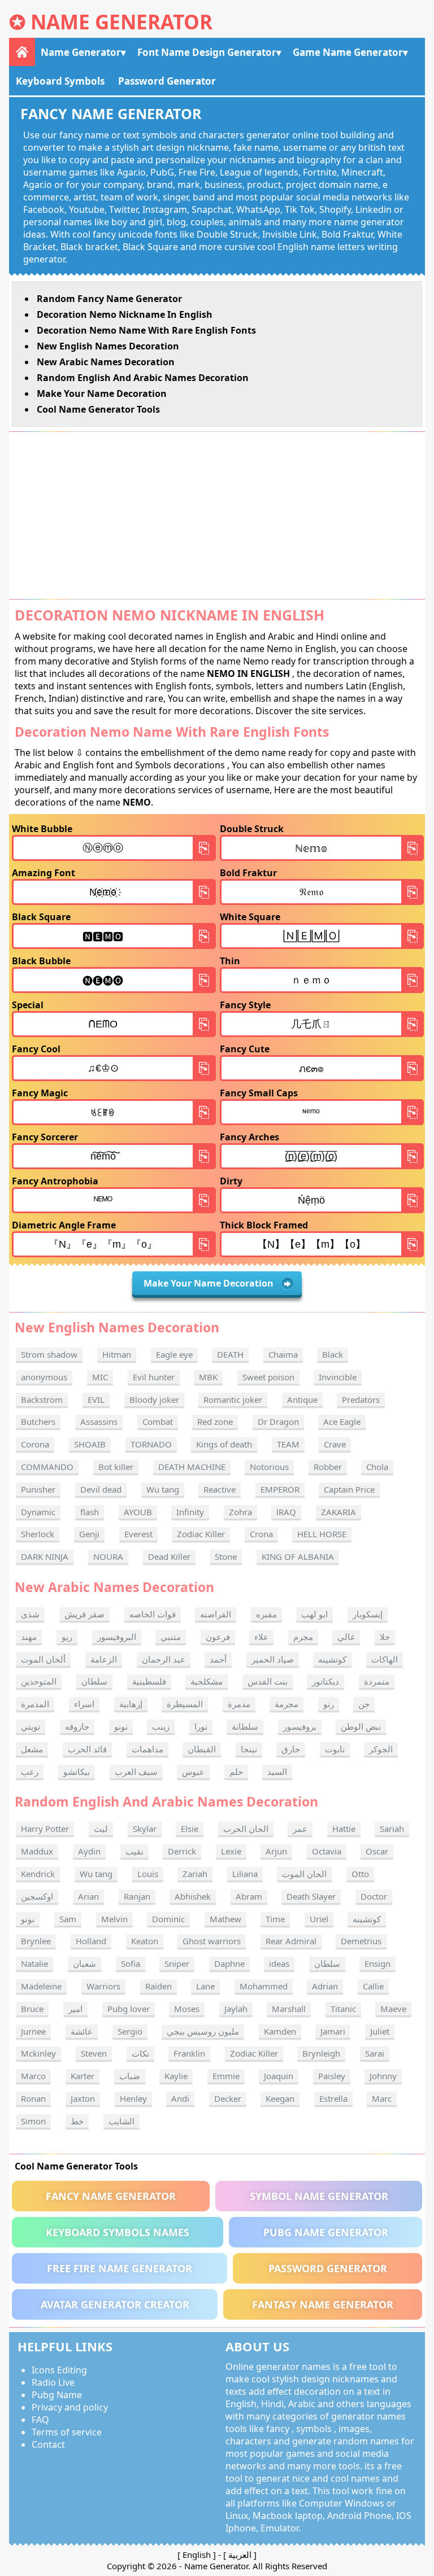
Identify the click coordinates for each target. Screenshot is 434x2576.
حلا (385, 1637)
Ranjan (137, 1896)
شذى (30, 1614)
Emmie (226, 2076)
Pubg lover (129, 2009)
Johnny (383, 2076)
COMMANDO (47, 1467)
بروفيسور (300, 1726)
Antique (302, 1399)
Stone (226, 1556)
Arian (88, 1896)
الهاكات (385, 1659)
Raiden (159, 1986)
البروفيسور (117, 1637)
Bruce (32, 2009)
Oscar (377, 1851)
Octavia (327, 1851)
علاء (261, 1637)
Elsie (190, 1829)
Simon (33, 2121)
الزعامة (104, 1659)
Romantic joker (233, 1399)
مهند (29, 1637)
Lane (205, 1986)
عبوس (193, 1772)
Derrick (182, 1851)
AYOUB (138, 1512)
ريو (67, 1637)
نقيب (134, 1851)
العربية (240, 2555)
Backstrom (42, 1399)
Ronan (33, 2098)
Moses (187, 2009)
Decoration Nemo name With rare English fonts (146, 330)
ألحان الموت (43, 1659)
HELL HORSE (322, 1534)
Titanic (343, 2009)
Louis (148, 1874)
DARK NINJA (45, 1556)
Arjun (276, 1851)
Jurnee (33, 2031)
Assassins (99, 1422)
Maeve (393, 2009)
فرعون (218, 1637)
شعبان (84, 1963)
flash (90, 1512)
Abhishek (193, 1896)
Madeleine (41, 1986)
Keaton (145, 1941)
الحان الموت (304, 1874)
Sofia (131, 1963)
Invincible (338, 1377)
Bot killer (116, 1467)
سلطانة (245, 1726)
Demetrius (361, 1941)
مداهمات (147, 1749)
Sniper (177, 1963)
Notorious (269, 1467)
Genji (89, 1534)
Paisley (332, 2076)
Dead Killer (169, 1556)
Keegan (280, 2098)
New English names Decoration (108, 346)
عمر (300, 1829)
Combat (158, 1422)
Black (333, 1354)
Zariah (195, 1874)
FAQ (40, 2420)
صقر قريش (84, 1614)
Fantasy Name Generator (323, 2304)
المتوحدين (39, 1681)
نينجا (249, 1749)
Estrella (333, 2098)
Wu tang (163, 1489)
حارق (291, 1749)
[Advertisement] (217, 515)
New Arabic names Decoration (106, 362)
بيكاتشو (77, 1772)
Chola (377, 1467)
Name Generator (121, 22)
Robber (328, 1467)
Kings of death (224, 1444)
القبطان (202, 1749)
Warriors (103, 1986)
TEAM (288, 1444)
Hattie (344, 1829)
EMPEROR (280, 1489)
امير (75, 2009)
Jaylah (236, 2009)
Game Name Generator (348, 52)
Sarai (375, 2053)
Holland (91, 1941)
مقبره (266, 1614)
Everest (138, 1534)
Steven (94, 2053)
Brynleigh (321, 2053)
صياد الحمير (273, 1659)
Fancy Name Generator (111, 2196)
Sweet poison (268, 1377)
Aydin (89, 1851)
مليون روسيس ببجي (203, 2031)
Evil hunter (154, 1377)
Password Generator (167, 81)
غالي (346, 1637)
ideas (279, 1963)
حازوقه (77, 1726)
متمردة (377, 1681)
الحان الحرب (246, 1829)
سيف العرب (136, 1772)
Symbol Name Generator (319, 2196)
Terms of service (67, 2432)
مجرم (303, 1637)
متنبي (171, 1637)
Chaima (283, 1354)
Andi (180, 2098)
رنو (329, 1704)
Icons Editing (59, 2370)
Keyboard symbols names (118, 2232)
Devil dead (101, 1489)
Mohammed (264, 1986)
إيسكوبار (368, 1614)
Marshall (289, 2009)
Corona (35, 1444)
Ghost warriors (212, 1941)
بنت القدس (268, 1681)
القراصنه (216, 1614)
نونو (121, 1726)
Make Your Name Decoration (102, 393)
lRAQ (286, 1512)
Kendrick (38, 1874)
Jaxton (83, 2098)
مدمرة (239, 1704)
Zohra (240, 1512)
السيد (277, 1772)
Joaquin (279, 2076)
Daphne (229, 1963)
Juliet (380, 2031)
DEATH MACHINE (192, 1467)
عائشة (82, 2031)
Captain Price (349, 1489)
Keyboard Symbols (60, 81)
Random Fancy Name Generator (109, 299)
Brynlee (36, 1941)
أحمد (218, 1659)
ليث (101, 1829)
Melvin (114, 1919)
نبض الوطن (361, 1726)
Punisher (38, 1489)
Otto (360, 1874)
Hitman (117, 1354)
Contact (48, 2444)
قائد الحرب (87, 1749)
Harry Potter (45, 1829)
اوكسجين (37, 1896)
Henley (133, 2098)
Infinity (190, 1512)
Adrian (325, 1986)
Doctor (374, 1896)
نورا (201, 1726)
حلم (236, 1772)
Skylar (145, 1829)
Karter (83, 2076)
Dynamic (38, 1512)
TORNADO (151, 1444)
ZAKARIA (338, 1512)
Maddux (37, 1851)
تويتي (31, 1726)
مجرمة (287, 1704)
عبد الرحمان (164, 1659)
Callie (373, 1986)
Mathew (225, 1919)
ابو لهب (314, 1614)
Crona (261, 1534)
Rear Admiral (291, 1941)
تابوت (335, 1749)
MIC (100, 1377)
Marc (382, 2098)
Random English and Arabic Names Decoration (143, 378)
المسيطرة (185, 1704)
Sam (68, 1919)
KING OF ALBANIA (298, 1556)
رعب (30, 1772)
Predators (361, 1399)
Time (275, 1919)
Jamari (333, 2031)
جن (364, 1704)
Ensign (377, 1963)
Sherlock (38, 1534)
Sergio (130, 2031)
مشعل (32, 1749)
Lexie (231, 1851)
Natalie (34, 1963)
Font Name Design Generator (207, 52)
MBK (208, 1377)
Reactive (220, 1489)
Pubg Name (57, 2395)
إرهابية (131, 1704)
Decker (228, 2098)
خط (77, 2121)
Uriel (319, 1919)
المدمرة (35, 1704)
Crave (335, 1444)
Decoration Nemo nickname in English (125, 314)
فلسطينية (149, 1681)
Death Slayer (311, 1896)
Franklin (189, 2053)
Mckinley (38, 2053)
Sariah (392, 1829)
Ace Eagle (342, 1422)
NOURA (108, 1556)
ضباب (130, 2076)
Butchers (38, 1422)
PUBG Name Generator (326, 2232)
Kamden (280, 2031)
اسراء (84, 1704)
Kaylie (176, 2076)
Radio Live (53, 2382)
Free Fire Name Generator (120, 2268)
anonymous (44, 1377)
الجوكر (381, 1749)
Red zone (215, 1422)
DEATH (230, 1354)
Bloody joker (154, 1399)
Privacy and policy (70, 2407)
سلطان (94, 1681)
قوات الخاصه (153, 1614)
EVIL (96, 1399)
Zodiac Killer (201, 1534)
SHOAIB (90, 1444)
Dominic (168, 1919)
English (197, 2555)
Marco (33, 2076)
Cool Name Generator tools (98, 409)
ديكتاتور (325, 1681)
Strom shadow (49, 1354)
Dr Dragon (278, 1422)
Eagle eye (174, 1354)
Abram (249, 1896)
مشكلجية (207, 1681)
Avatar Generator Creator (115, 2304)
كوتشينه (332, 1659)
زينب (161, 1726)
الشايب (121, 2121)
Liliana (245, 1874)
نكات (140, 2053)
